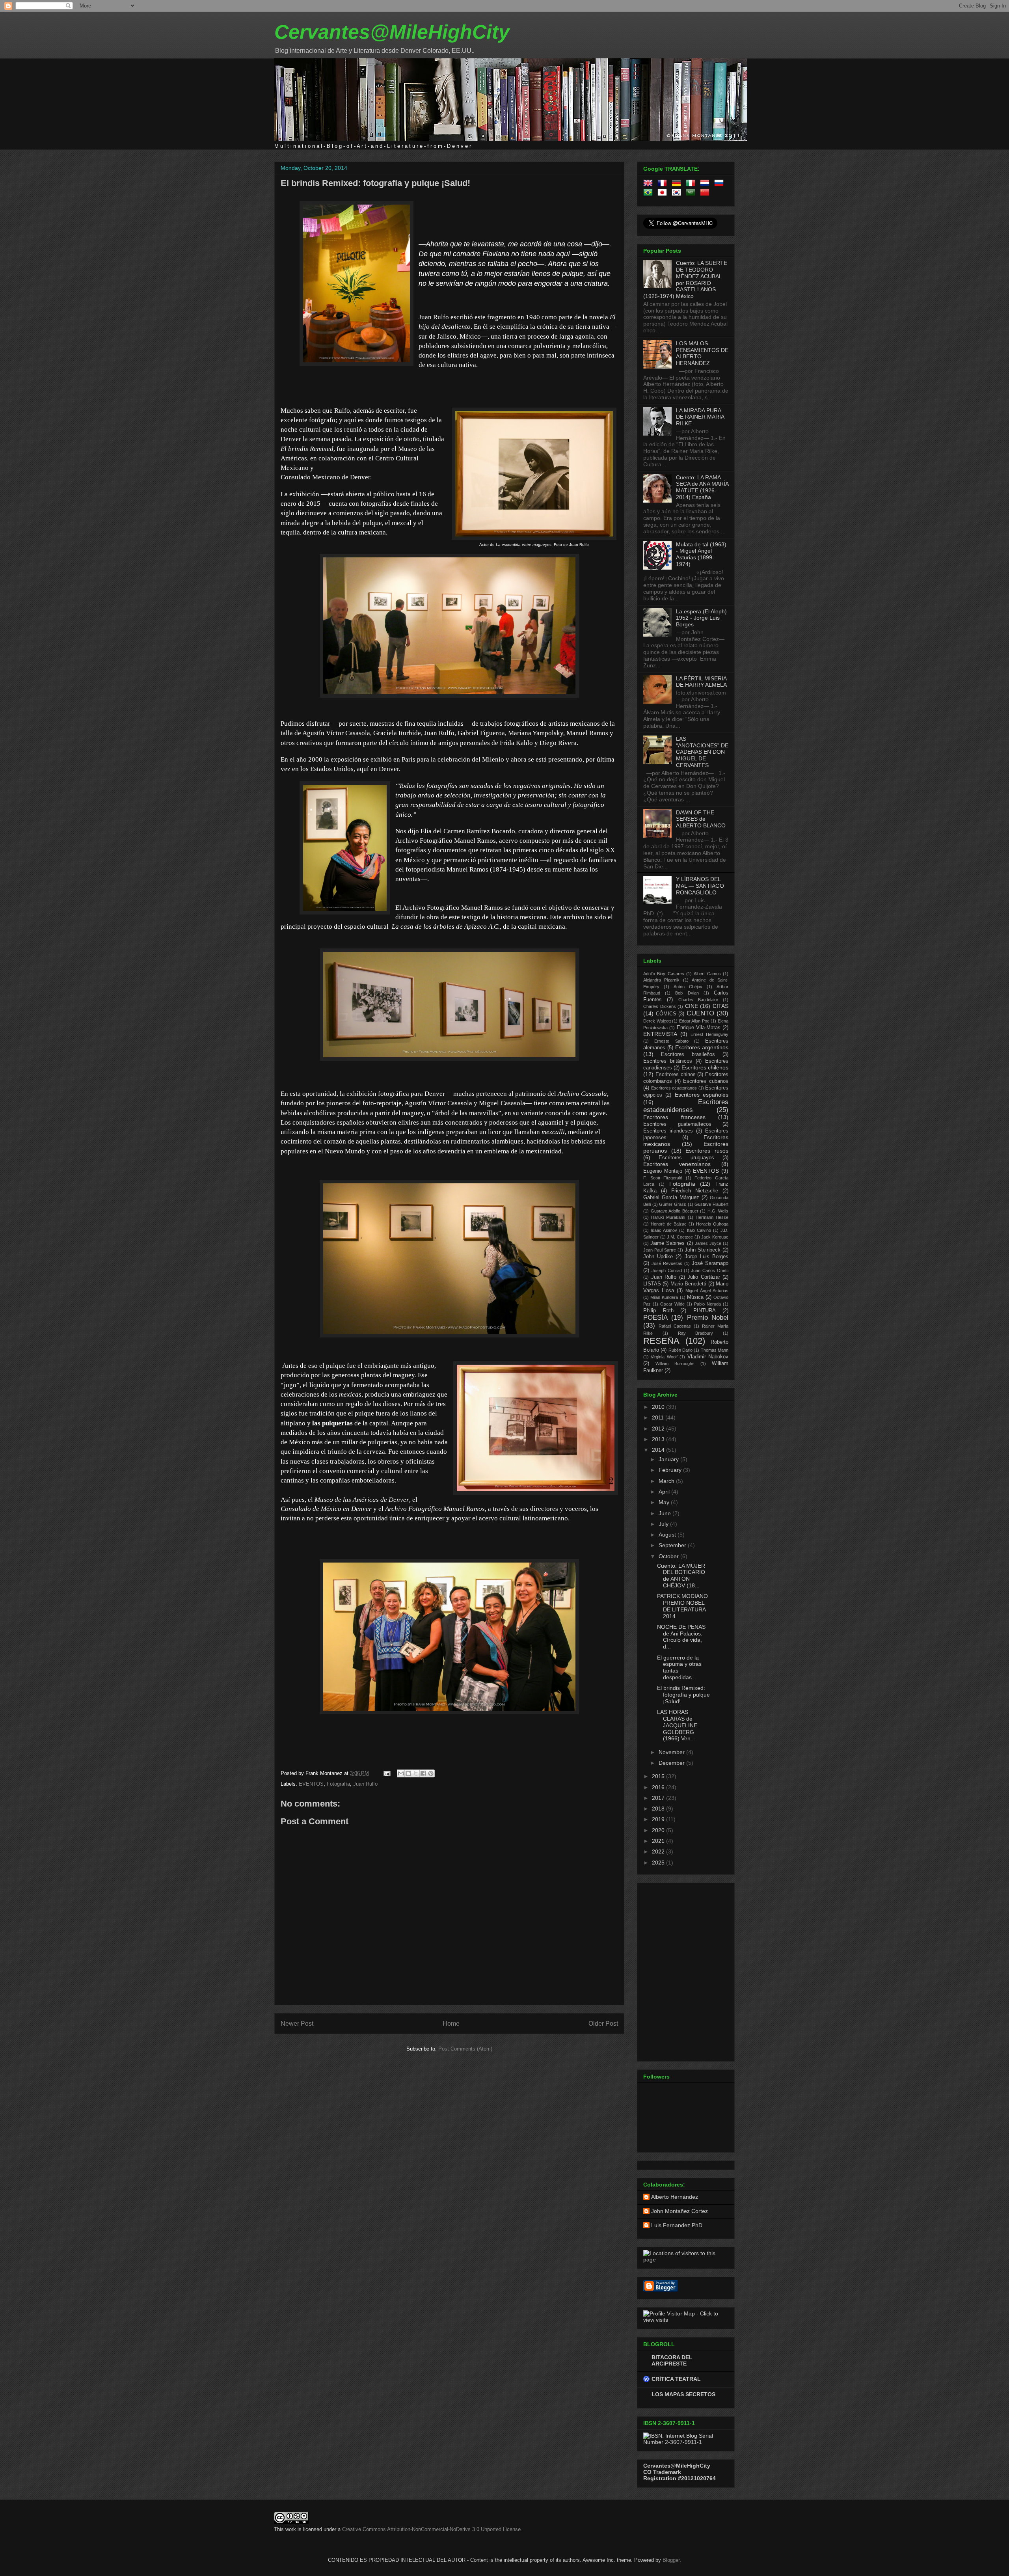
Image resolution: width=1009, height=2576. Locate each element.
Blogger (671, 2560)
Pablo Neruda (707, 1304)
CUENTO (700, 1013)
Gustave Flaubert (711, 1204)
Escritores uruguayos (686, 1158)
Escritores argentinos (702, 1047)
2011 (659, 1417)
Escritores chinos (676, 1075)
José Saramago (710, 1263)
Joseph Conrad (667, 1270)
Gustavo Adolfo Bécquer (675, 1211)
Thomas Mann (715, 1350)
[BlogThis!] (408, 1773)
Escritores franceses (674, 1117)
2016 (659, 1787)
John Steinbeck (703, 1250)
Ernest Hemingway (709, 1034)
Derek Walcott (657, 1021)
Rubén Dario (680, 1350)
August (668, 1535)
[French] (664, 184)
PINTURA (705, 1311)
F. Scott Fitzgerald (663, 1178)
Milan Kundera (664, 1297)
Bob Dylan (687, 993)
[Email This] (401, 1773)
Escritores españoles (702, 1095)
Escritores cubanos (706, 1081)
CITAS (720, 1006)
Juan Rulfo (365, 1784)
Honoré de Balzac (669, 1224)
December (672, 1763)
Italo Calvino (699, 1230)
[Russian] (720, 184)
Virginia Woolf (664, 1357)
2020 (659, 1830)
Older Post (603, 2024)
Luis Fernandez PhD (677, 2225)
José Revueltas (667, 1263)
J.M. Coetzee (680, 1237)
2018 (659, 1809)
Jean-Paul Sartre (660, 1250)
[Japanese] (664, 194)
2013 (659, 1439)
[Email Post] (386, 1773)
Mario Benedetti (688, 1284)
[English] (650, 184)
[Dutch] (706, 184)
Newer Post (297, 2024)
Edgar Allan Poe (694, 1021)
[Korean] (678, 194)
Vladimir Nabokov (708, 1357)
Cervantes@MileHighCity (392, 32)
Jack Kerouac (715, 1237)
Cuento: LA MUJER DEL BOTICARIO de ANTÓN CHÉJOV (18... (681, 1576)
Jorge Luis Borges (706, 1257)
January (669, 1459)
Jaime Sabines (667, 1243)
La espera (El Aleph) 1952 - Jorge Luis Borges (701, 618)
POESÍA (655, 1318)
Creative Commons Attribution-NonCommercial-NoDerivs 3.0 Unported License (431, 2529)
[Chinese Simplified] (706, 194)
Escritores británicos (668, 1061)
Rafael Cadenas (675, 1326)
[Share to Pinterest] (431, 1773)
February (671, 1470)
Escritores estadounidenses (686, 1106)
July (664, 1524)
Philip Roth (658, 1311)
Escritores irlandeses (668, 1131)
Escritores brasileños (688, 1054)
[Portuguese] (650, 194)
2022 (659, 1851)
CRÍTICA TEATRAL (676, 2379)
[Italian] (692, 184)
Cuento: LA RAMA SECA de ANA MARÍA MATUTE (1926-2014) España (702, 487)
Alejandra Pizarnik (661, 980)
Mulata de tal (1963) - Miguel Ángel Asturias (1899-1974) (701, 554)
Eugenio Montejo (663, 1171)
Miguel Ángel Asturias (707, 1291)
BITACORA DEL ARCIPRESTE (672, 2360)
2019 (659, 1819)
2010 (659, 1407)
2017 (659, 1798)
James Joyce (708, 1243)
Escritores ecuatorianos (674, 1088)
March (667, 1481)
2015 (659, 1776)
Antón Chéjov (688, 987)
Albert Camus (707, 974)
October (669, 1556)
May (665, 1502)
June (666, 1513)
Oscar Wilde (672, 1304)
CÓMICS (666, 1014)
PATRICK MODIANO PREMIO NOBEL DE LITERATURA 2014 (682, 1606)
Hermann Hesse (712, 1217)
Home (451, 2024)
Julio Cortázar (704, 1277)
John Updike (658, 1257)
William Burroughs (675, 1363)
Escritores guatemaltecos (677, 1124)
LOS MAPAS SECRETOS (683, 2394)
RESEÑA (661, 1341)
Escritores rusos (707, 1151)
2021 (659, 1841)
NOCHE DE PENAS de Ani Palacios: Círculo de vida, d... (681, 1637)
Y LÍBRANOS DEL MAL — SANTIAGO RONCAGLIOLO (700, 886)
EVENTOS (311, 1784)
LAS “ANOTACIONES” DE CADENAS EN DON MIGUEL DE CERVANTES (702, 752)
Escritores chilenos (705, 1067)
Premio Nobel (708, 1318)
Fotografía (338, 1784)
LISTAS (652, 1284)
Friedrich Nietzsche (695, 1191)
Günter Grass (673, 1204)
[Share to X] (416, 1773)
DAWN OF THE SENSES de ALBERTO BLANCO (701, 819)
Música (695, 1297)
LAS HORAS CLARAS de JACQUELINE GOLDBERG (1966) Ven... (677, 1725)
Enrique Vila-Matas (699, 1028)
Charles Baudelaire (698, 1000)
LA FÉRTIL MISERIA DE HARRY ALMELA (701, 682)
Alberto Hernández (675, 2197)
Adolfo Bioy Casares (664, 974)
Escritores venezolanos (677, 1164)
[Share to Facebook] (423, 1773)
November (672, 1752)
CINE (692, 1006)
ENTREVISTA (660, 1034)
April (665, 1492)
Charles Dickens (660, 1006)
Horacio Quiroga (712, 1224)
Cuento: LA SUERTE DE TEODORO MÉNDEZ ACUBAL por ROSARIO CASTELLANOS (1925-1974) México (685, 279)
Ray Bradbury (696, 1333)
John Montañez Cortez (679, 2211)
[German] (678, 184)
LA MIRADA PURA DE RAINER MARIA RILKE (700, 417)
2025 (659, 1863)
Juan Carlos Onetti (710, 1270)
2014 (659, 1450)
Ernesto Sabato (671, 1041)
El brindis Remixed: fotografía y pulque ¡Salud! (375, 183)
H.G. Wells (718, 1211)
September (673, 1545)
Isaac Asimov (664, 1230)
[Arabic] (692, 194)
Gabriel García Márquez (671, 1198)
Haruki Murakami (668, 1217)
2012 (659, 1429)
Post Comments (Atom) (465, 2049)
